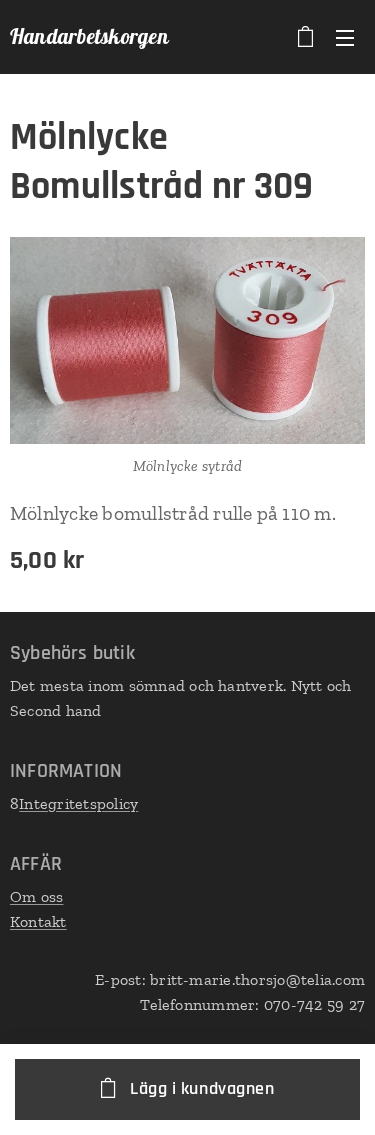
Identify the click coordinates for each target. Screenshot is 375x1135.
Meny (345, 37)
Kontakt (38, 921)
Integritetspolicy (78, 803)
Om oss (36, 896)
